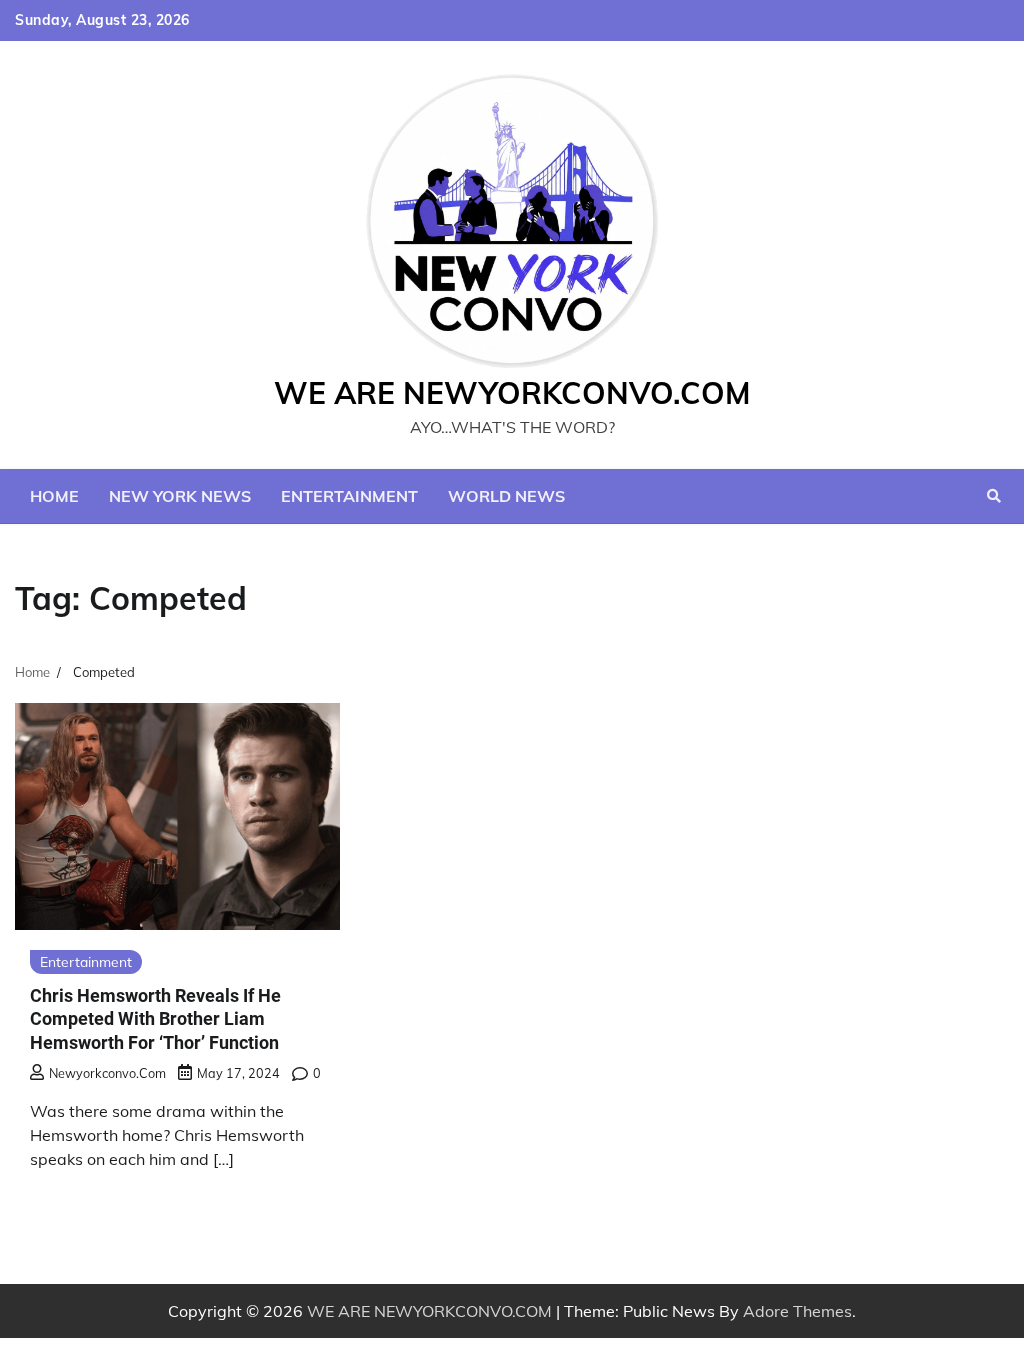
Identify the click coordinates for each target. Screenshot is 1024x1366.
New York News (180, 496)
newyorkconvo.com (107, 1073)
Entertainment (349, 496)
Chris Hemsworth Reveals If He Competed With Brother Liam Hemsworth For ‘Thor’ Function (155, 1019)
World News (506, 496)
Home (54, 496)
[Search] (994, 496)
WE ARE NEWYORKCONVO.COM (512, 393)
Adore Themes (797, 1311)
